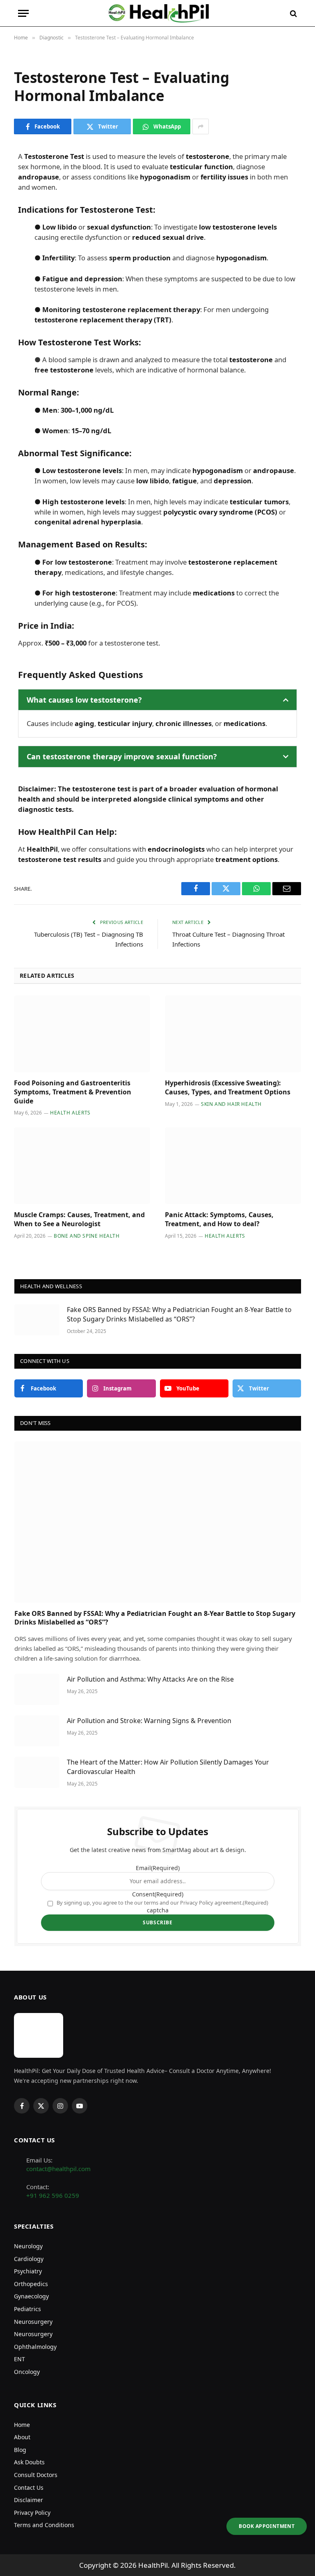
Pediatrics (27, 2309)
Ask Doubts (29, 2462)
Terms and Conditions (44, 2525)
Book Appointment (267, 2526)
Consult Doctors (36, 2475)
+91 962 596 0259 (53, 2195)
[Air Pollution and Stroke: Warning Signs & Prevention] (37, 1731)
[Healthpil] (158, 13)
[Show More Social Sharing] (201, 126)
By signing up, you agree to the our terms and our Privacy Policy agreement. (162, 1903)
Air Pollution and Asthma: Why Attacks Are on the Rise (150, 1679)
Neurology (28, 2246)
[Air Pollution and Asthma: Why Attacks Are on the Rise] (37, 1689)
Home (22, 2424)
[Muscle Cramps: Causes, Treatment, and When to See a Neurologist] (82, 1166)
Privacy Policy (32, 2512)
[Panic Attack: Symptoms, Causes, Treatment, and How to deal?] (233, 1166)
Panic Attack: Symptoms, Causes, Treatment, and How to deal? (219, 1219)
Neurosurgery (33, 2321)
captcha (158, 1910)
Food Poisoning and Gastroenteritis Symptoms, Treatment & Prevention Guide (73, 1092)
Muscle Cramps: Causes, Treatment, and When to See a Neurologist (79, 1219)
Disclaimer (29, 2500)
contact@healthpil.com (58, 2169)
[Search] (293, 13)
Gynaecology (31, 2296)
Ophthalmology (35, 2347)
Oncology (27, 2372)
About (22, 2437)
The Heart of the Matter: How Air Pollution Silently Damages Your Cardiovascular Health (168, 1767)
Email (158, 1868)
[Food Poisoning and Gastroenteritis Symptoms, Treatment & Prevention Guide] (82, 1034)
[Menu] (23, 13)
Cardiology (29, 2258)
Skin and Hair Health (231, 1104)
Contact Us (29, 2487)
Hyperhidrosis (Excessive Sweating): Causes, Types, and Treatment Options (228, 1088)
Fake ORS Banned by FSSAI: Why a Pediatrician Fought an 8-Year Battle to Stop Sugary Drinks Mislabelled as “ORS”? (179, 1314)
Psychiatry (28, 2271)
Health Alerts (70, 1113)
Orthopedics (31, 2284)
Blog (20, 2450)
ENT (19, 2359)
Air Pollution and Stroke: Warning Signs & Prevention (149, 1721)
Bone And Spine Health (87, 1236)
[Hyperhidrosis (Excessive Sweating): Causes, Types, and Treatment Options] (233, 1034)
